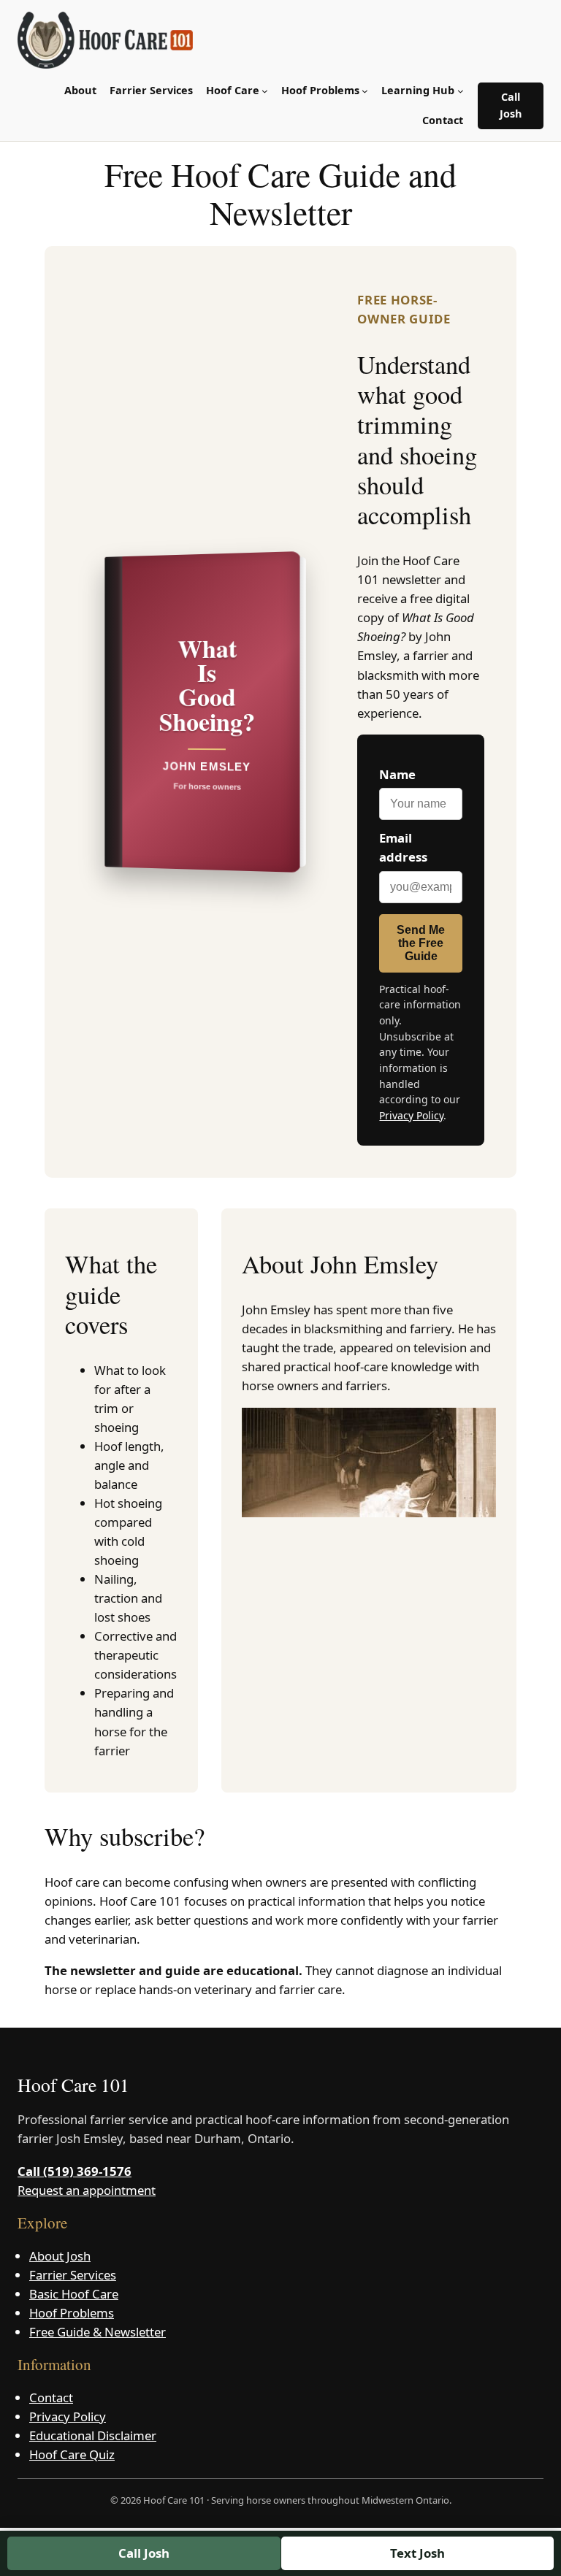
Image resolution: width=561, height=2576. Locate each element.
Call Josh (511, 105)
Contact (51, 2397)
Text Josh (417, 2553)
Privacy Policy (411, 1115)
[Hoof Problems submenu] (365, 91)
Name (397, 774)
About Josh (60, 2256)
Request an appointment (87, 2190)
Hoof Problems (72, 2313)
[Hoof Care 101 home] (105, 40)
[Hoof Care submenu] (265, 91)
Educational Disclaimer (93, 2435)
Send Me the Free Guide (421, 943)
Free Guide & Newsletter (98, 2332)
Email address (403, 847)
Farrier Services (73, 2275)
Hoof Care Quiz (72, 2454)
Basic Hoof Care (74, 2294)
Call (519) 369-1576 (75, 2171)
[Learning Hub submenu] (461, 91)
